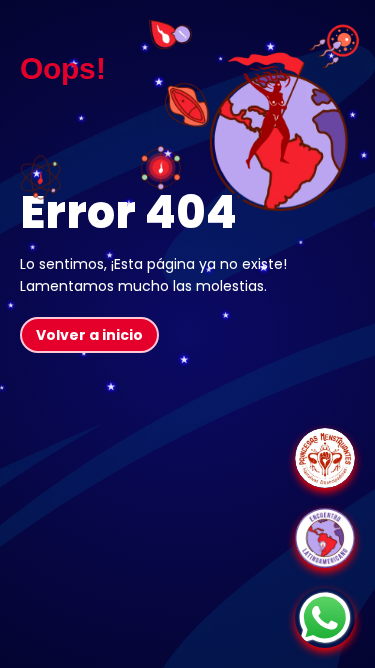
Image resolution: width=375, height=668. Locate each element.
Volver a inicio (89, 335)
